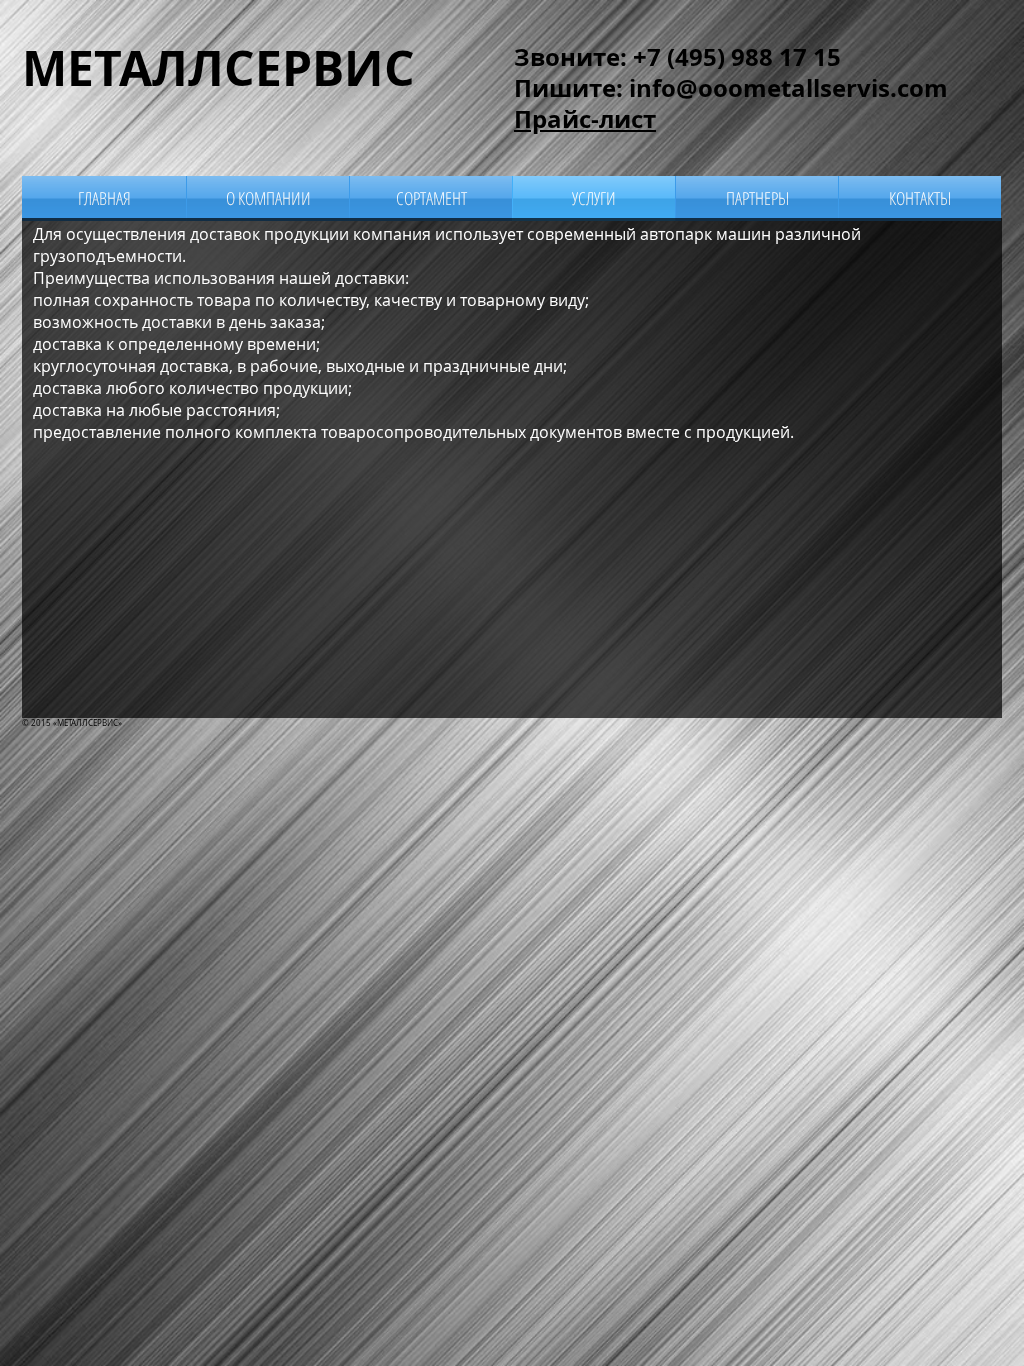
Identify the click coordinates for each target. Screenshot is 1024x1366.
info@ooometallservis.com (788, 88)
